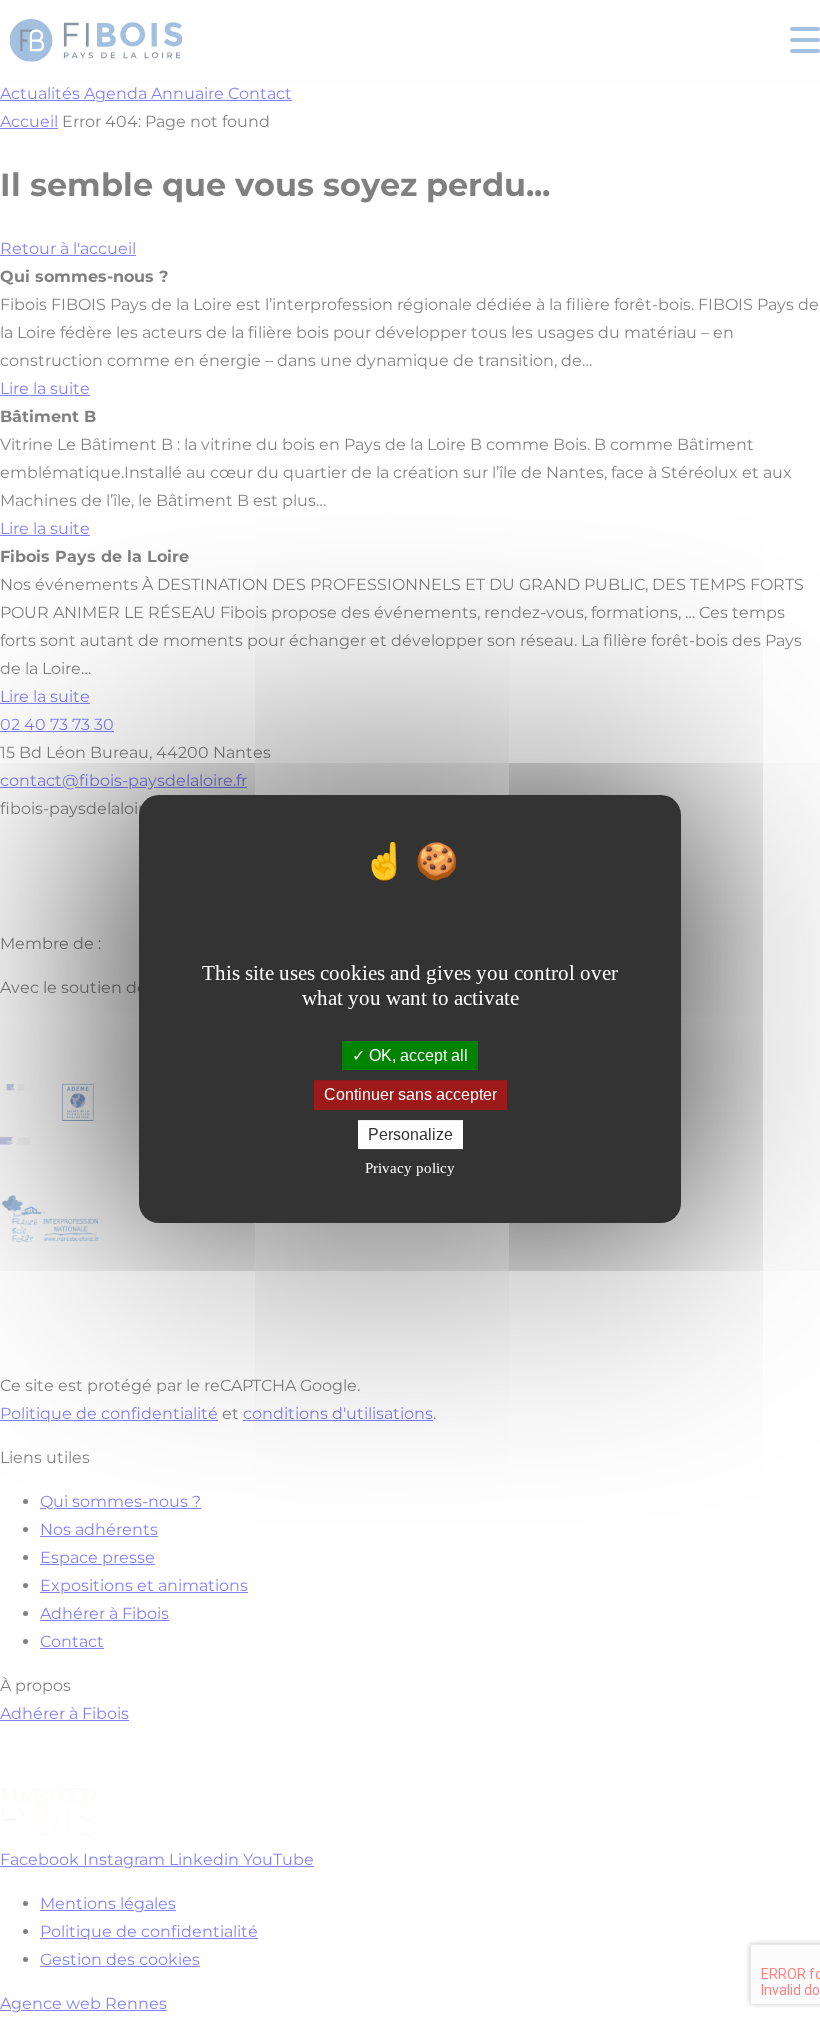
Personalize (410, 1134)
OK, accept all (416, 1055)
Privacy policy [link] (410, 1168)
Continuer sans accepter (410, 1095)
